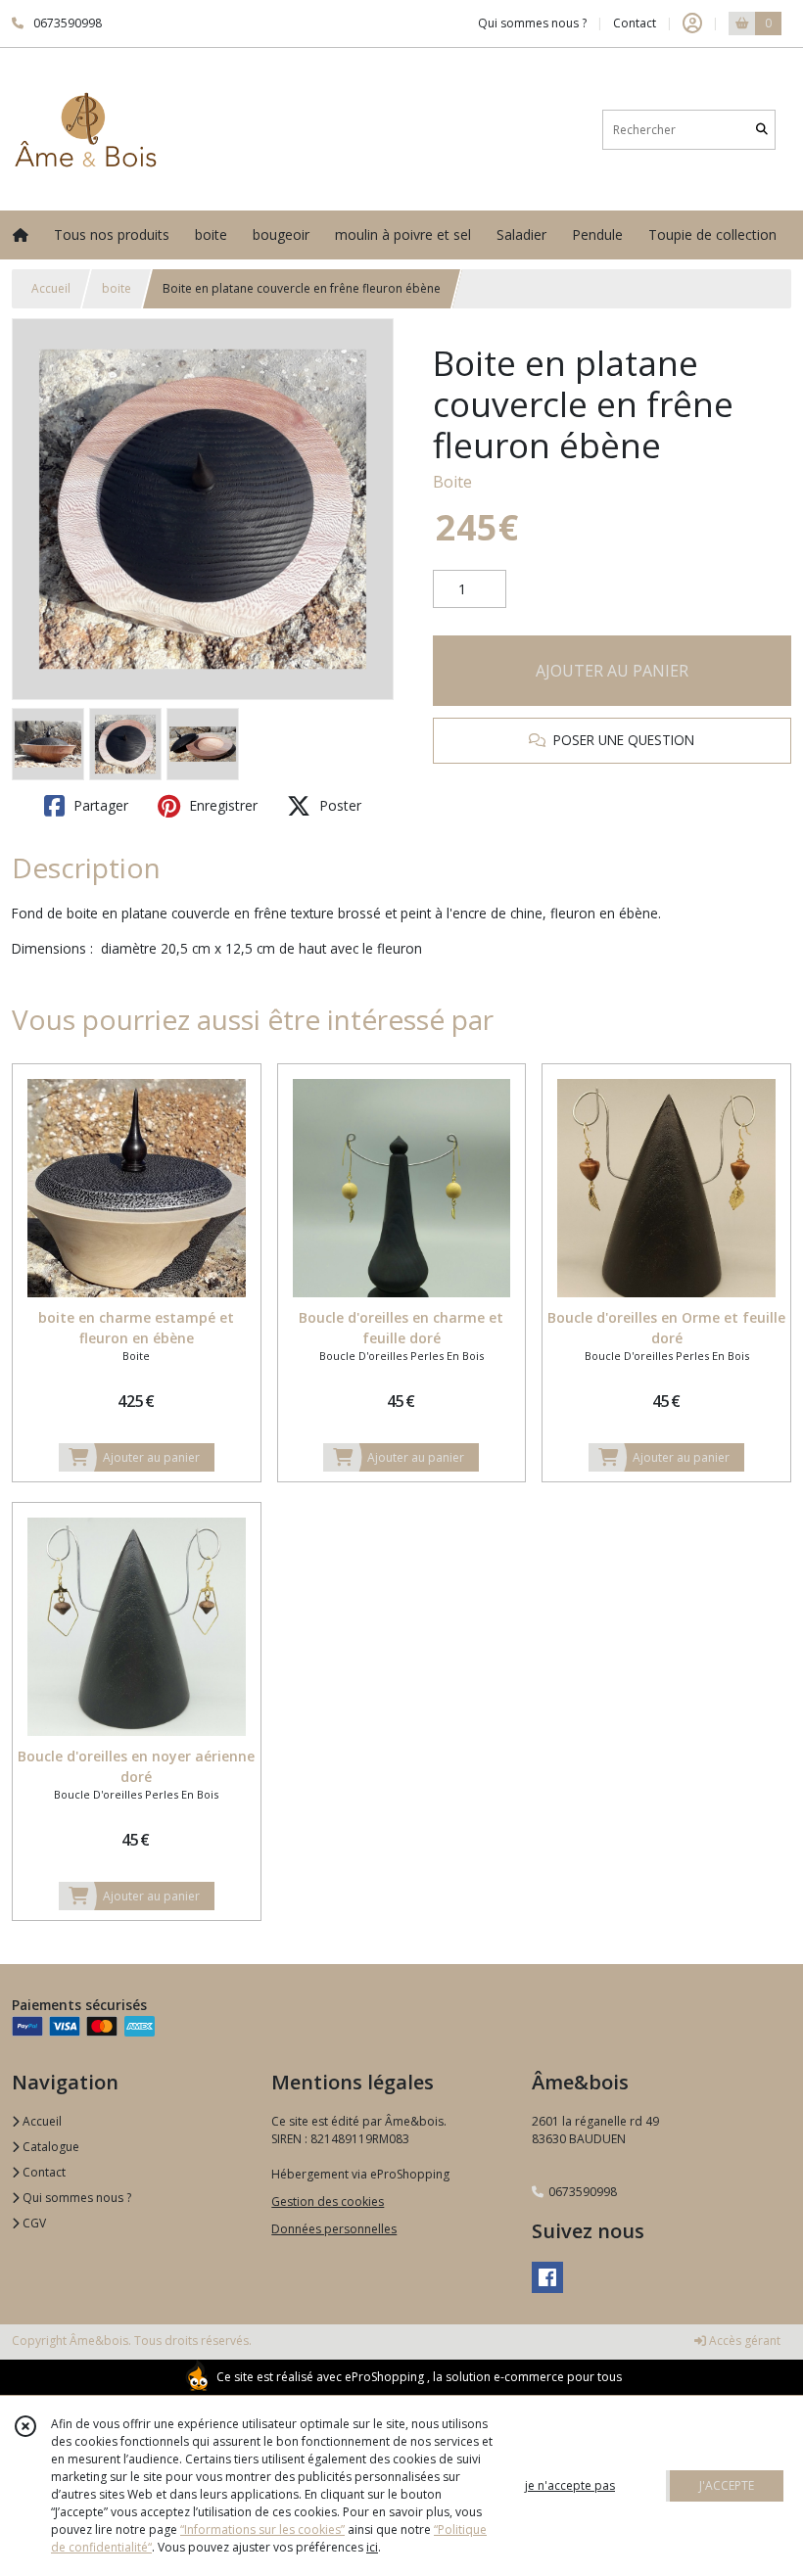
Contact (635, 23)
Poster (338, 805)
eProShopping (384, 2377)
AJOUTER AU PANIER (612, 671)
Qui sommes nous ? (75, 2198)
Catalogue (49, 2147)
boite (117, 288)
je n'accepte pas (570, 2485)
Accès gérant (743, 2341)
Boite (452, 482)
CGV (33, 2223)
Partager (99, 805)
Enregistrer (221, 805)
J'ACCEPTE (727, 2485)
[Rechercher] (762, 130)
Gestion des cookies (328, 2201)
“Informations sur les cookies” (262, 2529)
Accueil (51, 288)
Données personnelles (334, 2229)
